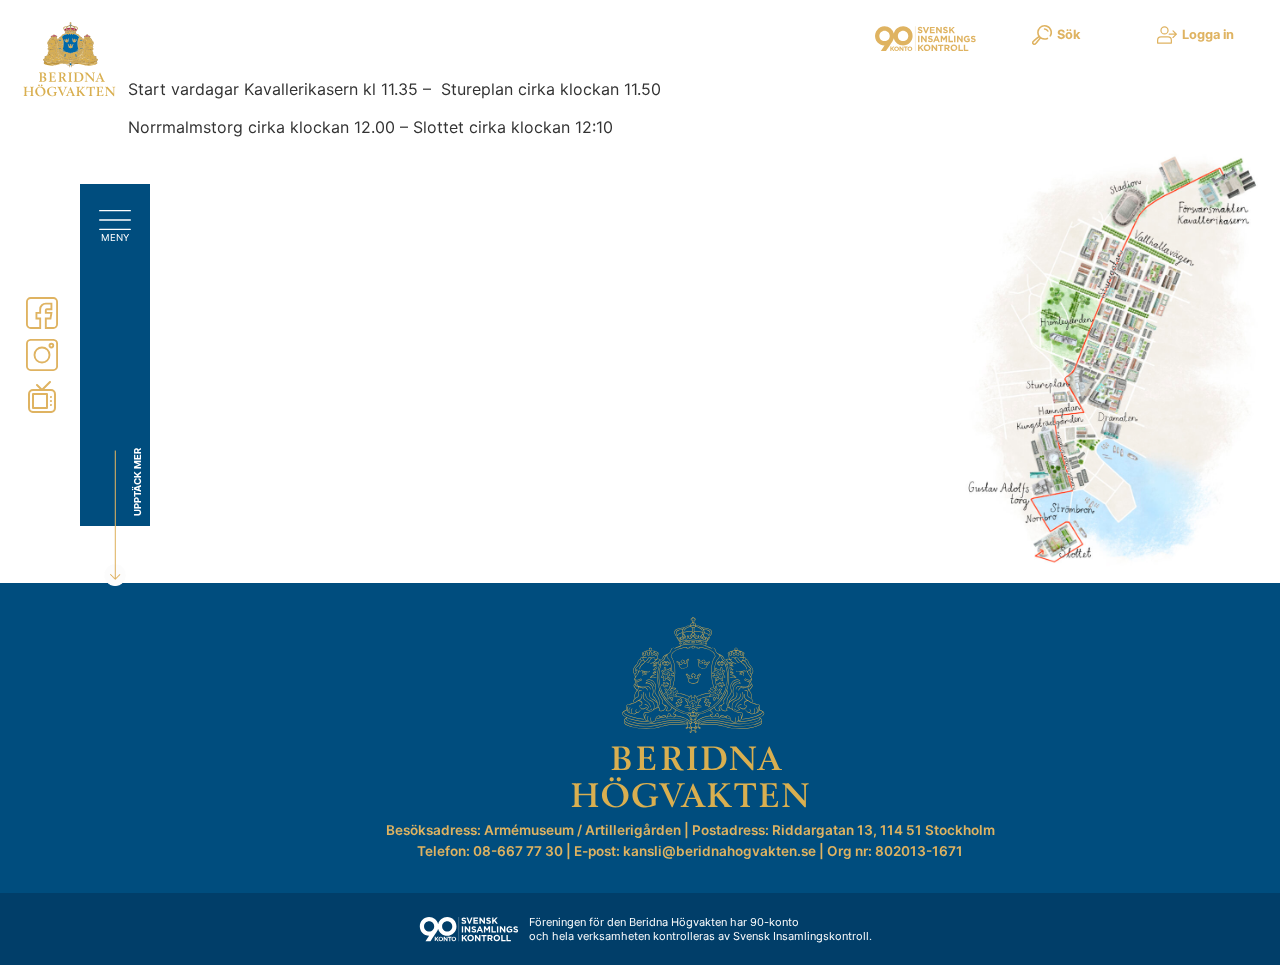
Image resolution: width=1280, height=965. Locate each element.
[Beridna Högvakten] (69, 92)
